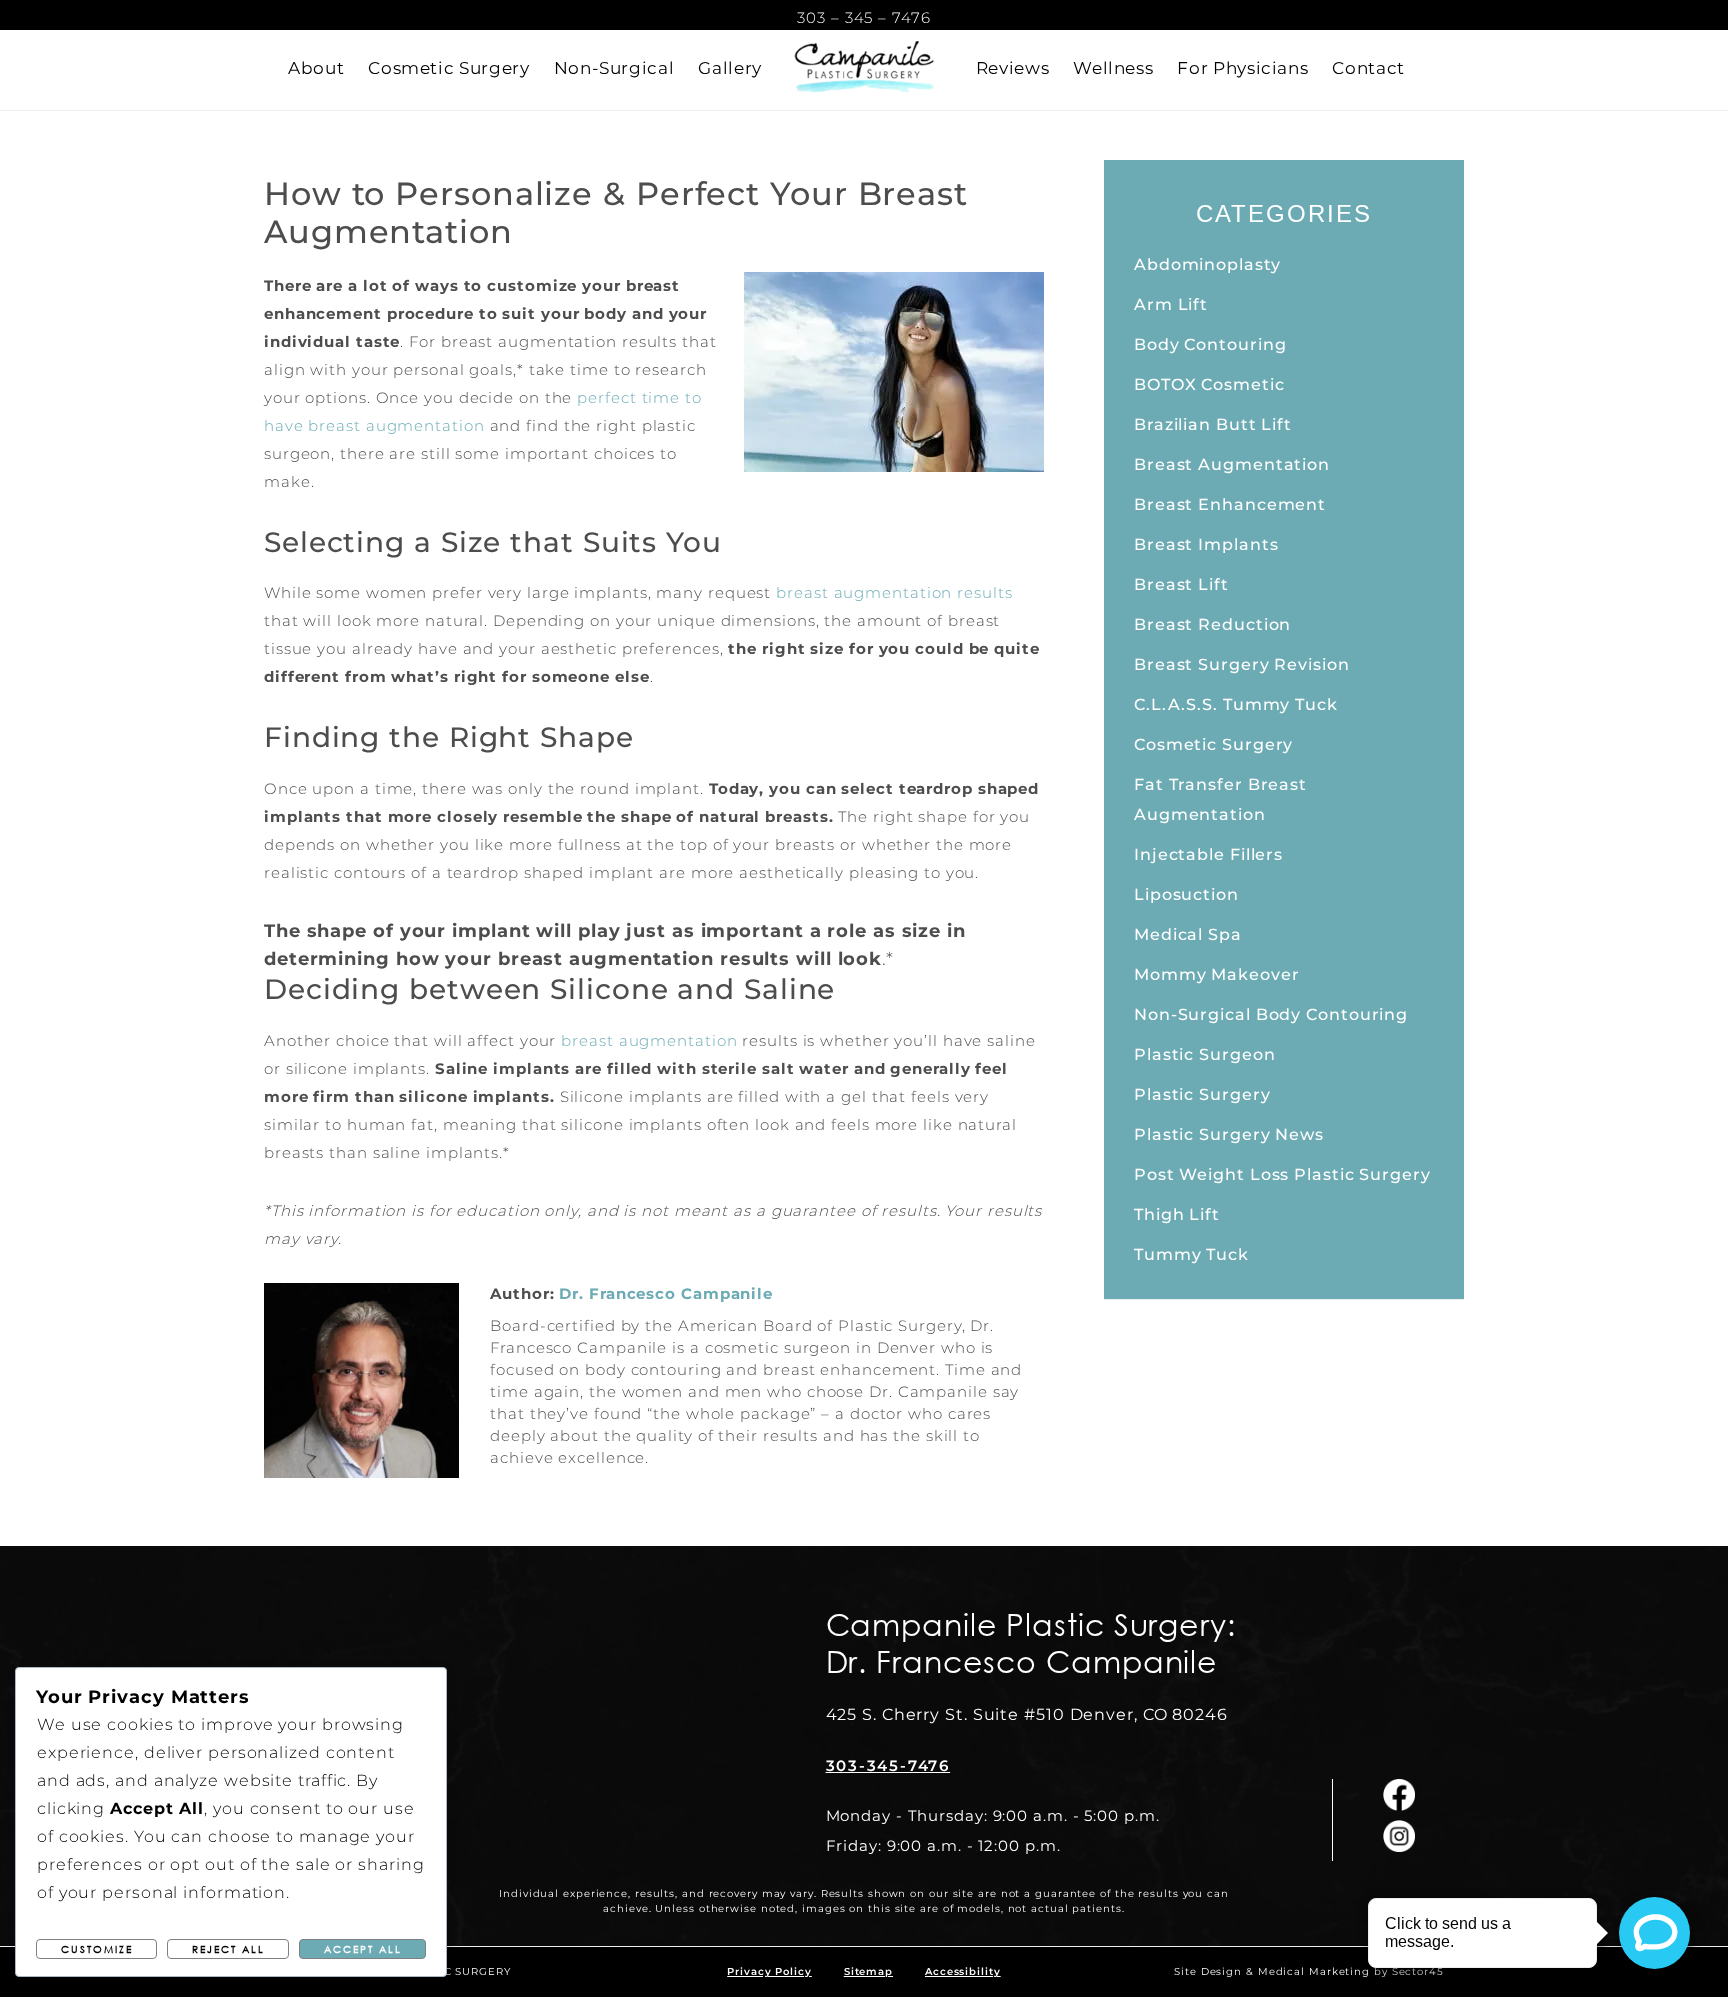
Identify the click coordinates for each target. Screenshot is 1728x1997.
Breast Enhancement (1230, 504)
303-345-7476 (888, 1765)
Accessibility (963, 1971)
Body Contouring (1210, 344)
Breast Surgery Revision (1242, 664)
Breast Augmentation (1232, 464)
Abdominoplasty (1207, 264)
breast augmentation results (894, 592)
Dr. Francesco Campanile (666, 1293)
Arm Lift (1171, 304)
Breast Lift (1181, 584)
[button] (316, 68)
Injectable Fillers (1208, 854)
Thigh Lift (1177, 1214)
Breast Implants (1206, 544)
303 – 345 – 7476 (863, 17)
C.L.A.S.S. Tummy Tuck (1236, 704)
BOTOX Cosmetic (1209, 384)
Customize (97, 1949)
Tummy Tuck (1191, 1254)
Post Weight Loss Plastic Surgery (1282, 1174)
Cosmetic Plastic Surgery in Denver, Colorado (864, 70)
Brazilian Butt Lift (1213, 424)
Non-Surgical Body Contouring (1271, 1014)
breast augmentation (649, 1040)
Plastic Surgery (1202, 1094)
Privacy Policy (769, 1971)
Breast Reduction (1212, 624)
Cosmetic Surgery (1213, 744)
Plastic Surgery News (1229, 1134)
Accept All (363, 1949)
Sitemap (868, 1971)
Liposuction (1186, 894)
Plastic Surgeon (1205, 1054)
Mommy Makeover (1217, 974)
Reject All (228, 1949)
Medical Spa (1188, 934)
